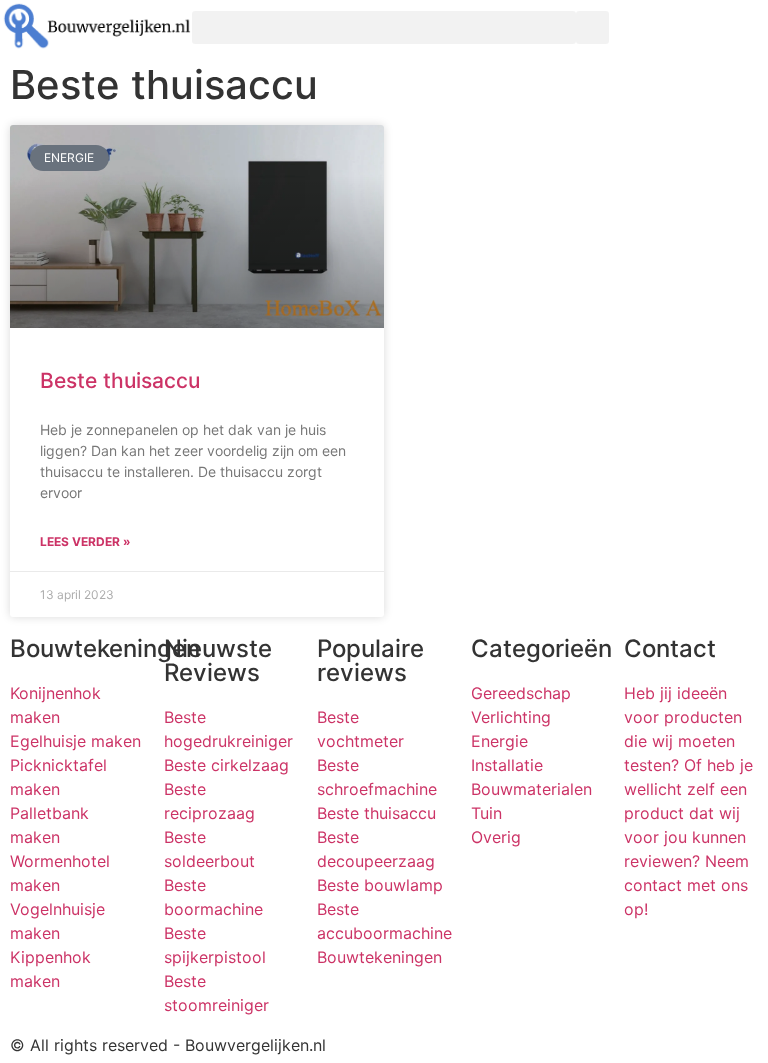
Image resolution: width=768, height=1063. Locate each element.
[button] (384, 27)
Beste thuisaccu (120, 380)
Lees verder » (85, 541)
